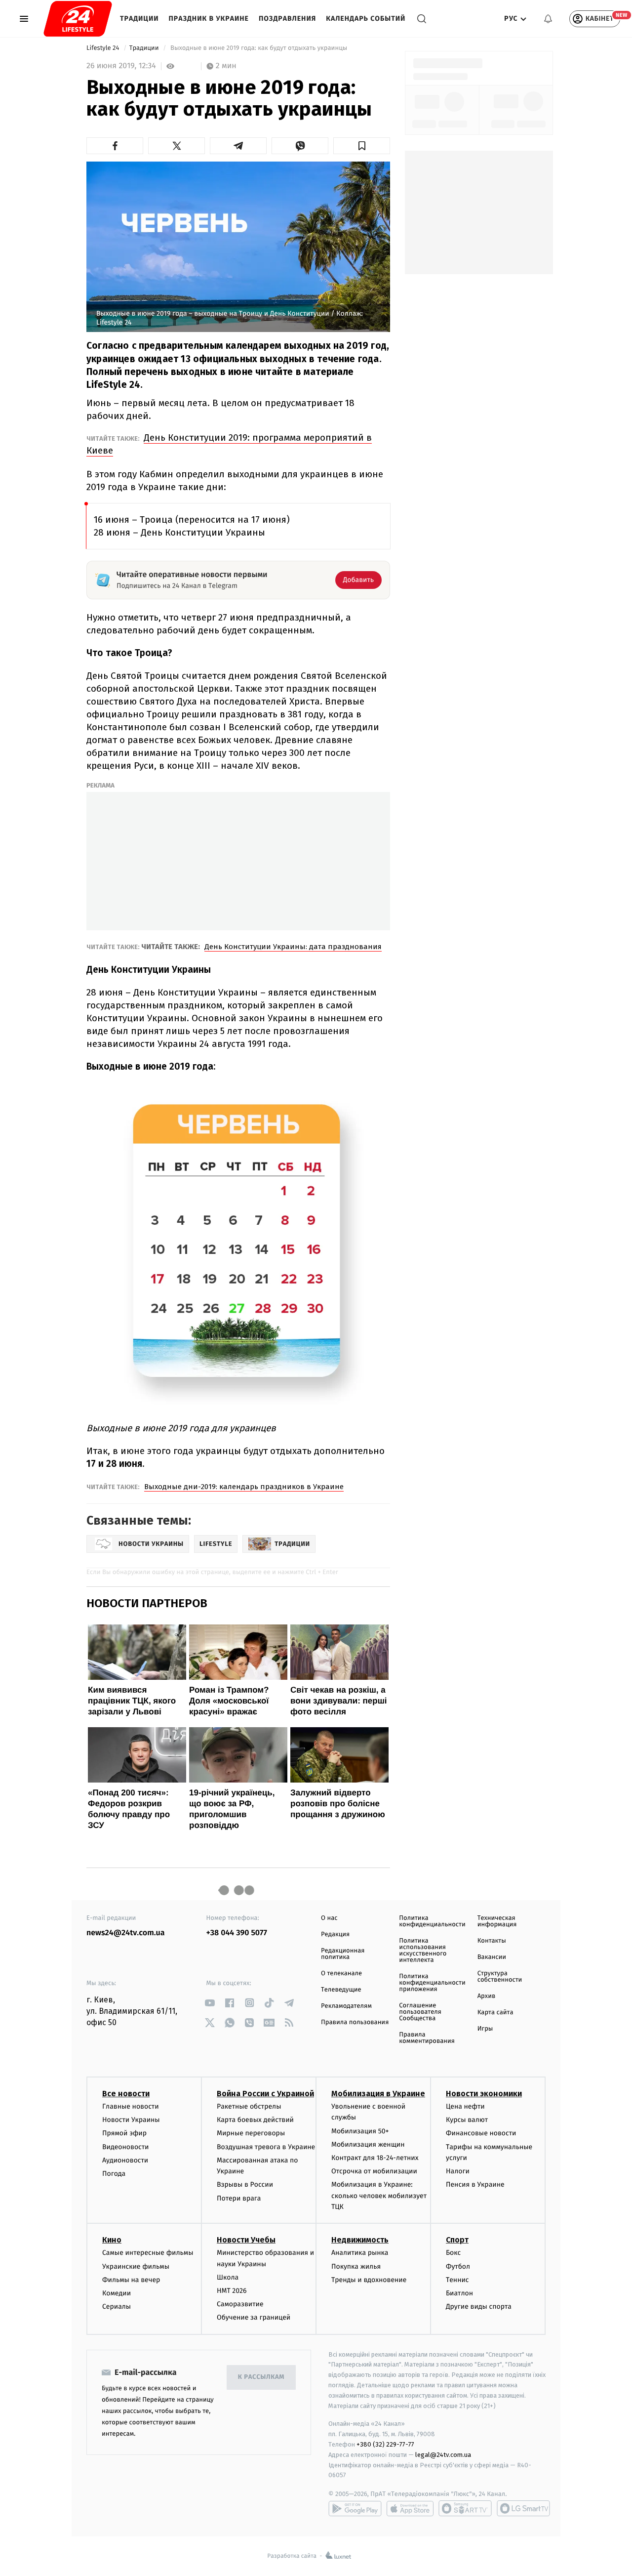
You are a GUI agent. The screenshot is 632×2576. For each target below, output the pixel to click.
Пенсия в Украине (475, 2184)
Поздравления (287, 19)
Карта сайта (495, 2013)
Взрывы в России (245, 2184)
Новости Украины (131, 2120)
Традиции (139, 19)
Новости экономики (484, 2094)
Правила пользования (355, 2022)
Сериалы (117, 2306)
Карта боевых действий (255, 2120)
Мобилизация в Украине (378, 2094)
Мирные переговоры (251, 2133)
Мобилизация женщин (368, 2144)
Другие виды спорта (479, 2306)
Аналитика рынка (360, 2253)
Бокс (453, 2253)
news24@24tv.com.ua (126, 1933)
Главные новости (131, 2106)
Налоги (458, 2171)
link (210, 2003)
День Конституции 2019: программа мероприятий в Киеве (229, 444)
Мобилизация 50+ (360, 2131)
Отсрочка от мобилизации (374, 2171)
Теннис (457, 2280)
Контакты (492, 1941)
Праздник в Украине (209, 19)
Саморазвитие (240, 2304)
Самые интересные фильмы (148, 2253)
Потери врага (239, 2198)
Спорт (457, 2240)
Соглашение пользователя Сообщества (420, 2012)
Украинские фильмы (136, 2266)
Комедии (117, 2293)
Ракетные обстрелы (249, 2106)
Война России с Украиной (265, 2094)
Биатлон (459, 2293)
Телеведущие (341, 1990)
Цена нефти (465, 2106)
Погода (114, 2174)
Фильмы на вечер (131, 2280)
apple (410, 2508)
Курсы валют (467, 2120)
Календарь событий (366, 19)
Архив (487, 1996)
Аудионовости (125, 2160)
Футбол (458, 2266)
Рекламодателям (346, 2006)
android (355, 2508)
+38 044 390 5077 (237, 1933)
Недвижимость (360, 2240)
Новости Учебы (246, 2240)
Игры (485, 2029)
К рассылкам (261, 2377)
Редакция (335, 1934)
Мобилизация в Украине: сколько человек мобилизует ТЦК (379, 2196)
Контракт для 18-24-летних (375, 2158)
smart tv (465, 2508)
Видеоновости (126, 2147)
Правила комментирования (427, 2038)
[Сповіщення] (548, 19)
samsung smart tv (523, 2508)
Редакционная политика (343, 1954)
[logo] (78, 19)
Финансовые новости (481, 2133)
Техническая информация (497, 1921)
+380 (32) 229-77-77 (385, 2444)
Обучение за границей (254, 2317)
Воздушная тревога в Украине (266, 2147)
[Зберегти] (362, 146)
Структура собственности (500, 1977)
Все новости (126, 2094)
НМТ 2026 (232, 2291)
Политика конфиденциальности (432, 1921)
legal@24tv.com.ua (443, 2455)
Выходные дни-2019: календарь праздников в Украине (244, 1487)
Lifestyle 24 (104, 48)
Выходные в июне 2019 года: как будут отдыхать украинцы (259, 48)
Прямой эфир (124, 2133)
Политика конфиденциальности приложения (432, 1983)
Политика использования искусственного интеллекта (423, 1951)
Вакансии (492, 1957)
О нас (329, 1918)
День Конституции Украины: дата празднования (293, 947)
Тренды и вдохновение (369, 2280)
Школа (228, 2277)
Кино (112, 2240)
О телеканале (341, 1974)
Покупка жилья (356, 2266)
